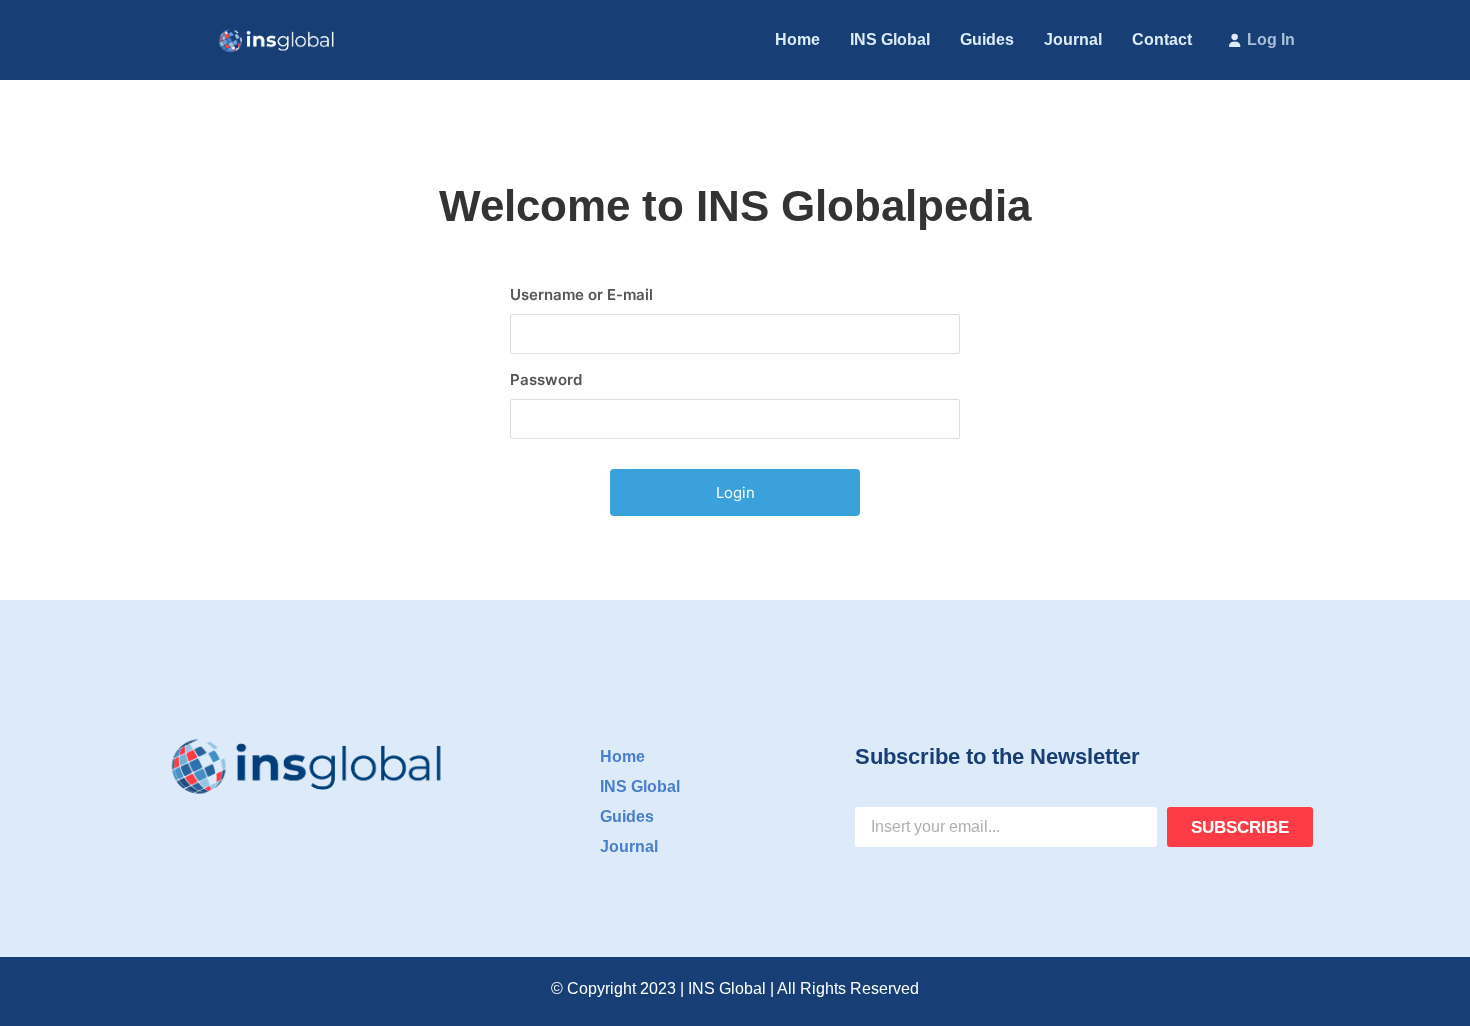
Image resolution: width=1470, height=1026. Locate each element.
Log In (1271, 39)
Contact (1162, 39)
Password (546, 379)
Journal (1073, 39)
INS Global (890, 39)
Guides (987, 39)
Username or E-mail (581, 294)
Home (797, 39)
